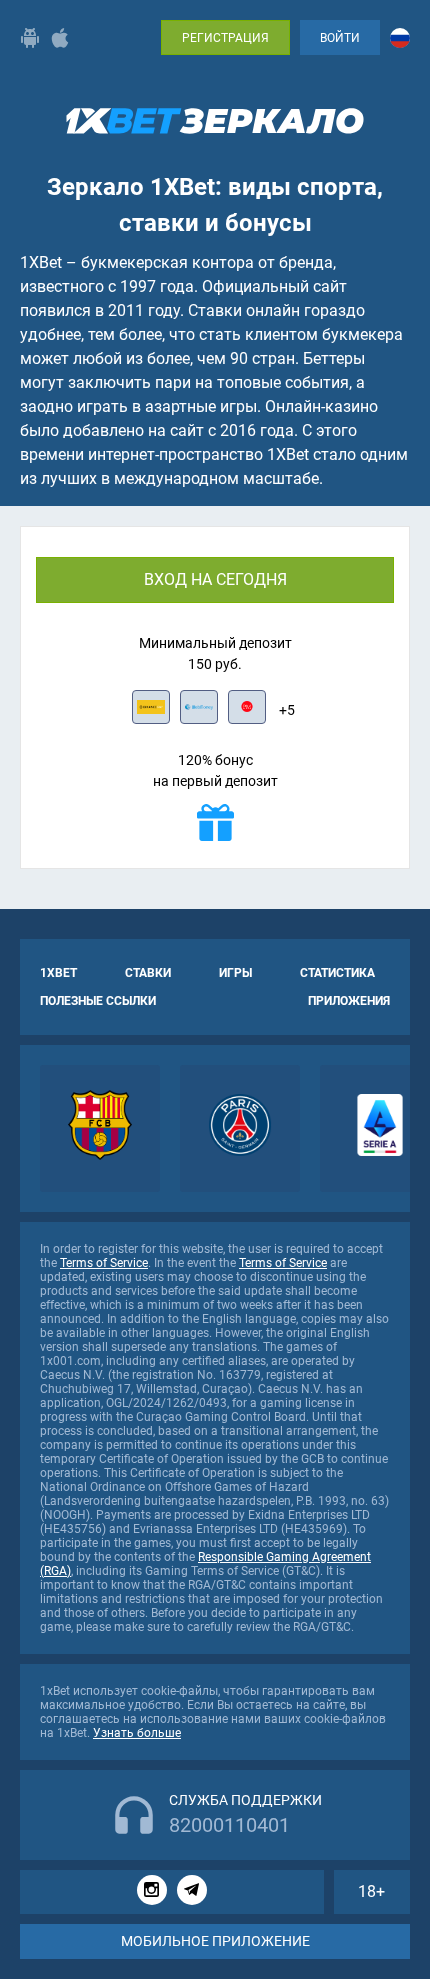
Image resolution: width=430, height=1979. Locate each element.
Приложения (349, 1001)
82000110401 (229, 1825)
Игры (235, 973)
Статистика (337, 973)
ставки (148, 973)
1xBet (58, 973)
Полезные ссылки (98, 1001)
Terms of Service (104, 1263)
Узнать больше (137, 1733)
